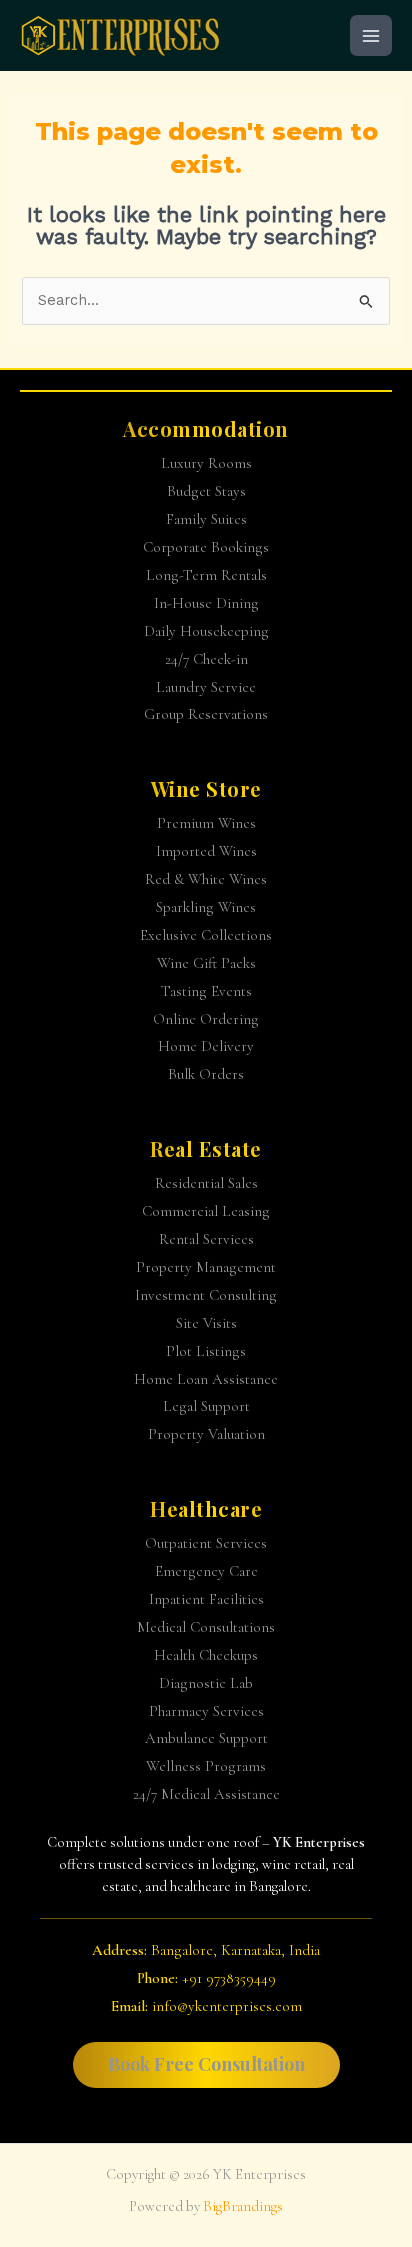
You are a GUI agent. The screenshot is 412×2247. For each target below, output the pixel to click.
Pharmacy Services (206, 1711)
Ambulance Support (206, 1738)
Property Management (206, 1267)
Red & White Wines (206, 879)
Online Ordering (206, 1019)
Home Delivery (206, 1046)
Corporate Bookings (206, 547)
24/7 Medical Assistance (206, 1794)
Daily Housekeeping (206, 631)
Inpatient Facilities (206, 1599)
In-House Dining (206, 603)
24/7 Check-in (206, 659)
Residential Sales (206, 1183)
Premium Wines (206, 823)
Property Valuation (206, 1434)
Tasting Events (206, 991)
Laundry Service (206, 687)
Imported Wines (206, 851)
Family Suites (206, 519)
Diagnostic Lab (206, 1683)
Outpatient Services (206, 1543)
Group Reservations (206, 714)
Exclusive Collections (206, 935)
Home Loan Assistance (206, 1379)
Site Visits (206, 1323)
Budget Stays (206, 491)
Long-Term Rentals (206, 575)
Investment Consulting (206, 1295)
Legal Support (206, 1406)
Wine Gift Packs (206, 963)
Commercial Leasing (206, 1211)
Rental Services (206, 1239)
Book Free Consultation (206, 2064)
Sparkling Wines (206, 907)
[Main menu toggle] (371, 36)
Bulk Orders (206, 1074)
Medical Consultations (206, 1627)
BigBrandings (243, 2206)
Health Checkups (206, 1655)
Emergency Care (206, 1571)
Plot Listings (206, 1351)
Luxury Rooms (206, 463)
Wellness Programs (206, 1766)
